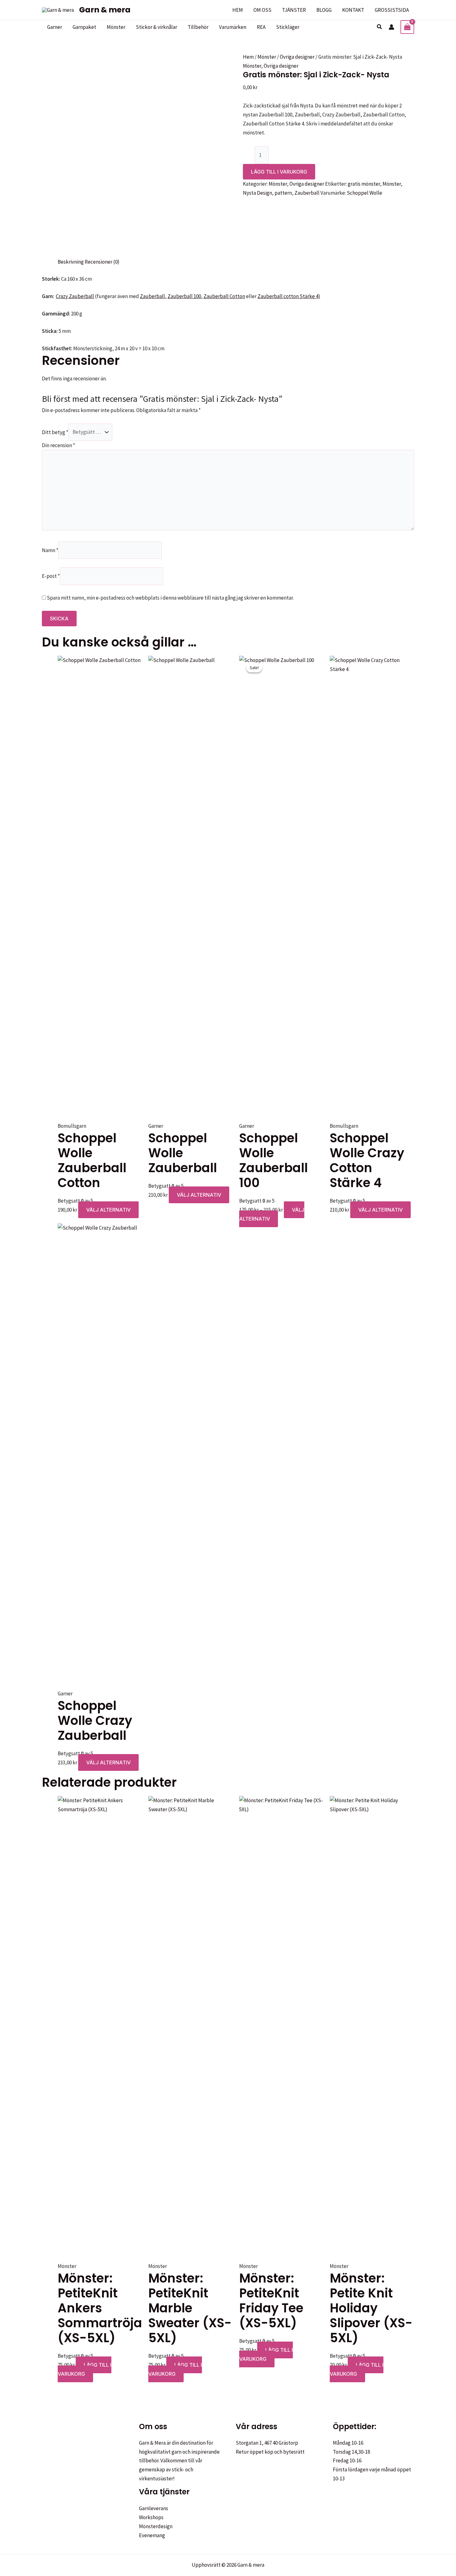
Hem (248, 57)
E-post (51, 576)
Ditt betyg (55, 432)
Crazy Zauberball (75, 296)
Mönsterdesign (156, 2526)
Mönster (267, 57)
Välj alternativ (108, 1210)
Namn (50, 550)
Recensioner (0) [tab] (102, 262)
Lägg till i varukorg (279, 172)
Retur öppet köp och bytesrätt (270, 2452)
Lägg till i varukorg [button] (85, 2369)
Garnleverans (154, 2508)
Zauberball (307, 193)
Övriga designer (297, 57)
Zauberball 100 (184, 296)
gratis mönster (364, 184)
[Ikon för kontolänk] (391, 27)
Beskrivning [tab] (71, 262)
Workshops (151, 2517)
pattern (283, 193)
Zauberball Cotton (224, 296)
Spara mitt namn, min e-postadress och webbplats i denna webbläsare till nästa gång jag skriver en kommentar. (170, 598)
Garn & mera (105, 10)
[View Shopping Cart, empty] (407, 27)
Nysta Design (257, 193)
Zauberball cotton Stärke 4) (289, 296)
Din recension (58, 445)
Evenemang (152, 2535)
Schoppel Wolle (364, 193)
